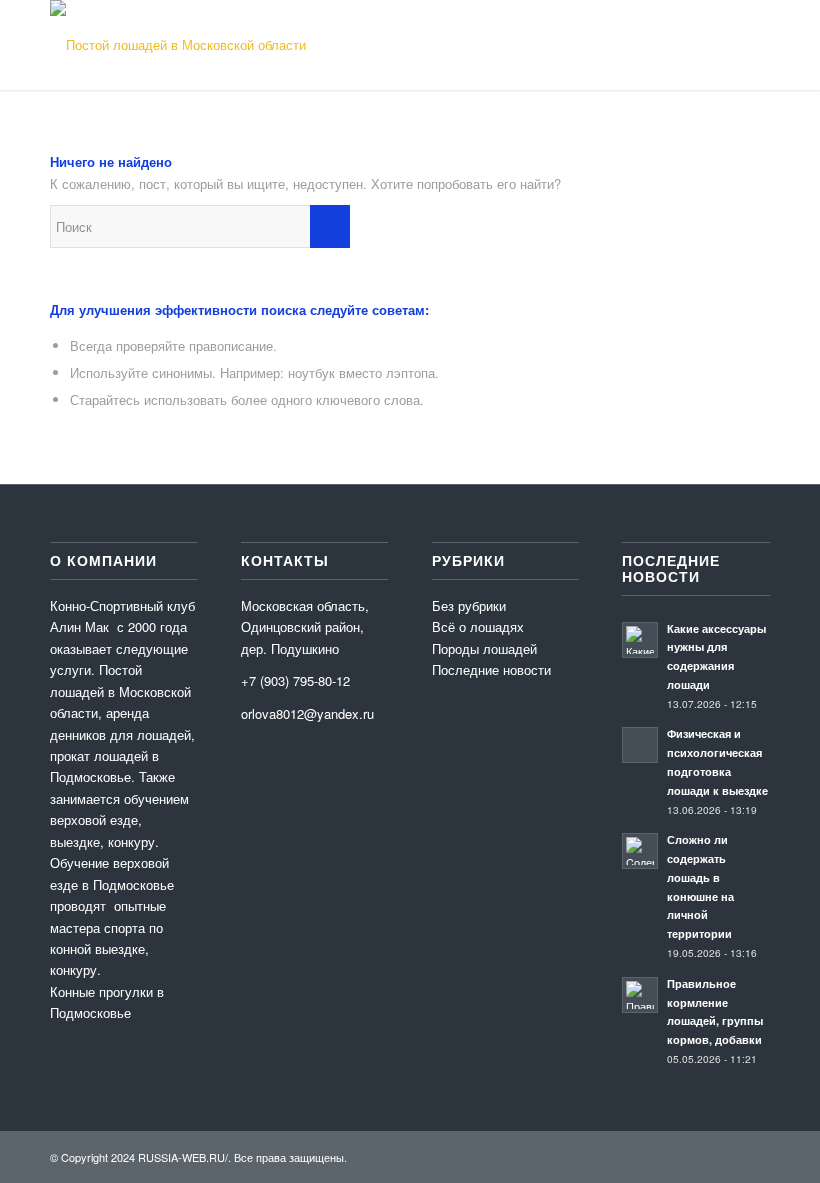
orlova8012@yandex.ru (307, 713)
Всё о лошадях (478, 626)
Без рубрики (469, 605)
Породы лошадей (484, 648)
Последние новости (491, 669)
